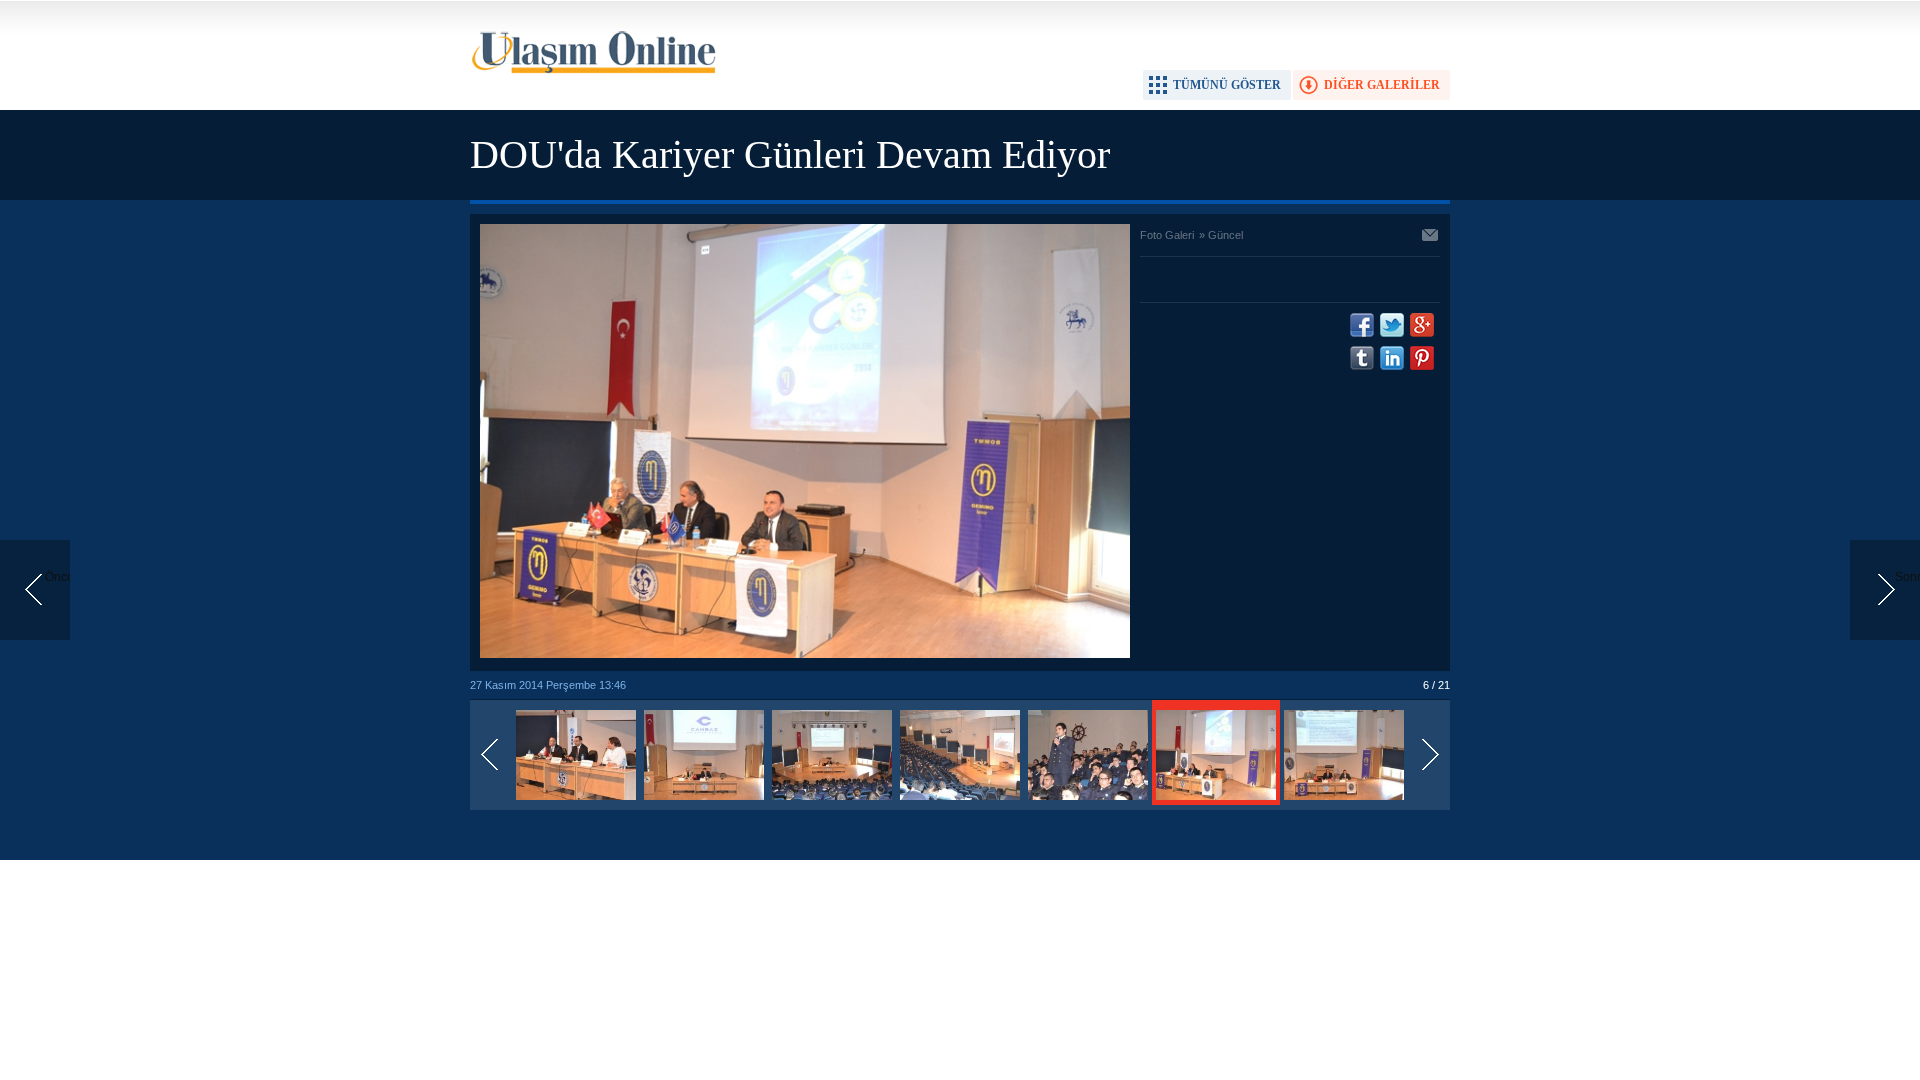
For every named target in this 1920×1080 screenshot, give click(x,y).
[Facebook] (1362, 325)
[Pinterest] (1422, 358)
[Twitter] (1392, 325)
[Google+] (1422, 325)
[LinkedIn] (1392, 358)
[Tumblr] (1362, 358)
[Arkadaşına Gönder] (1431, 237)
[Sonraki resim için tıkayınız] (805, 654)
